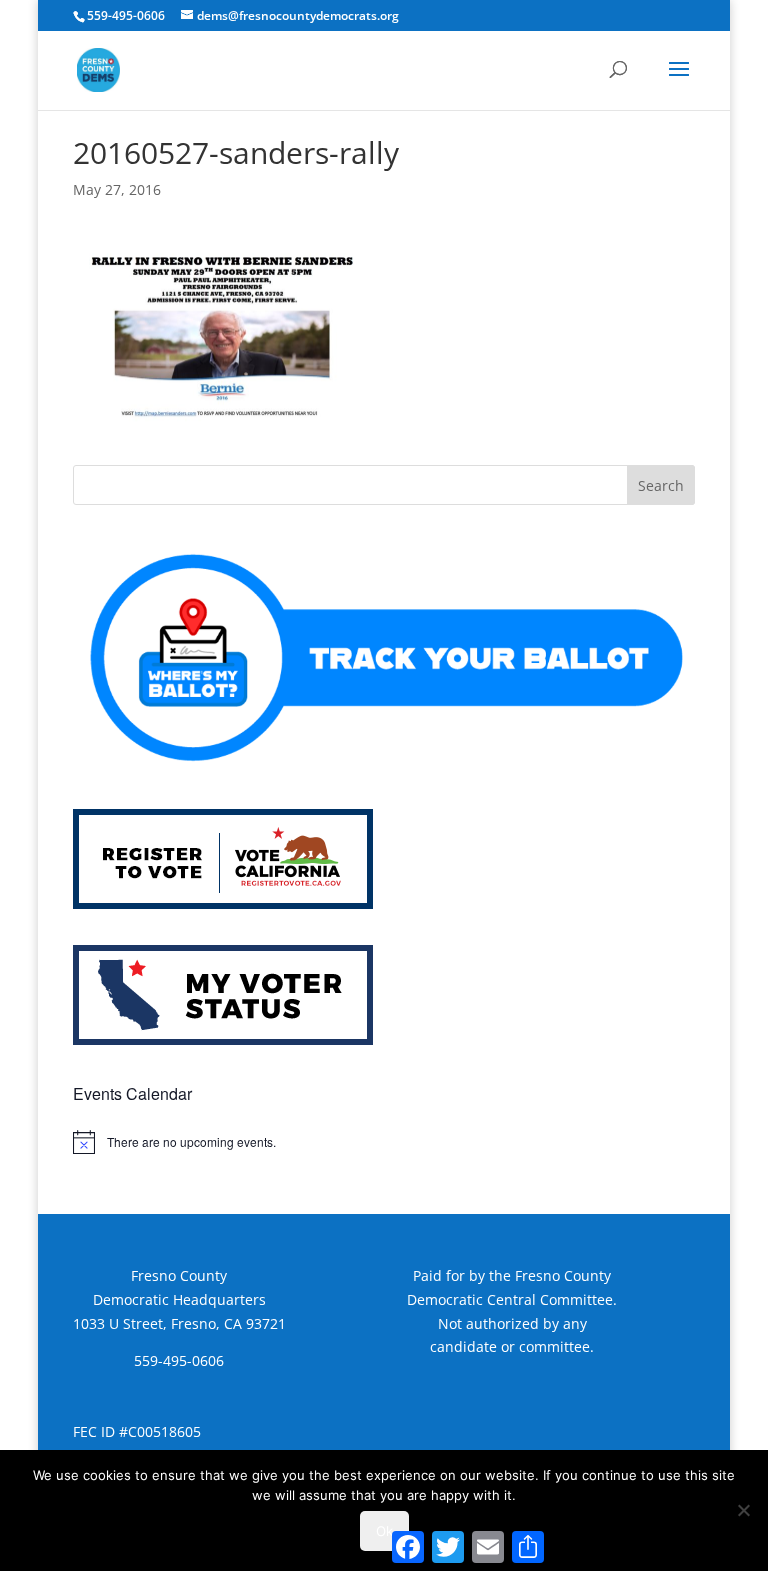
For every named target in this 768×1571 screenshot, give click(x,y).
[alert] (384, 1142)
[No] (743, 1510)
